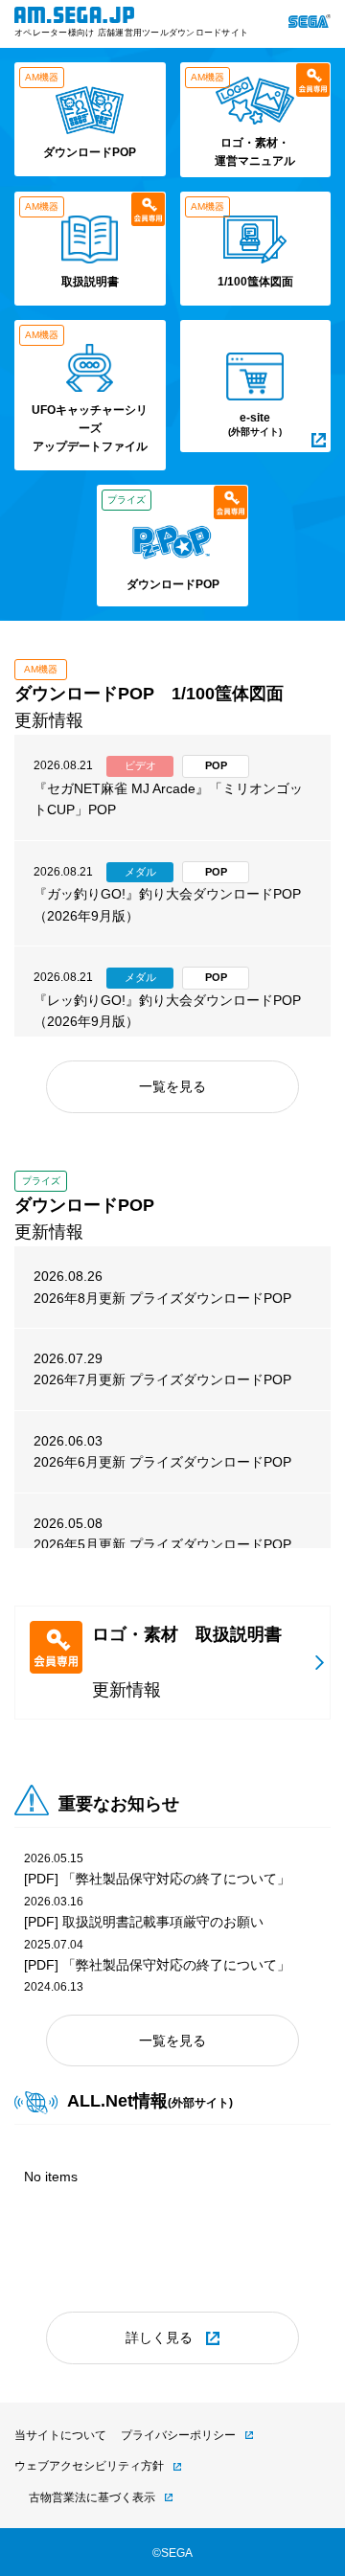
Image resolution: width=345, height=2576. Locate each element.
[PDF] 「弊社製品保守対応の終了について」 (157, 1879)
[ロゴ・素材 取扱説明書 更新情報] (172, 1715)
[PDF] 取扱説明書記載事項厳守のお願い (144, 1922)
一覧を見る (172, 1086)
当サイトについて (60, 2435)
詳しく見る (159, 2337)
